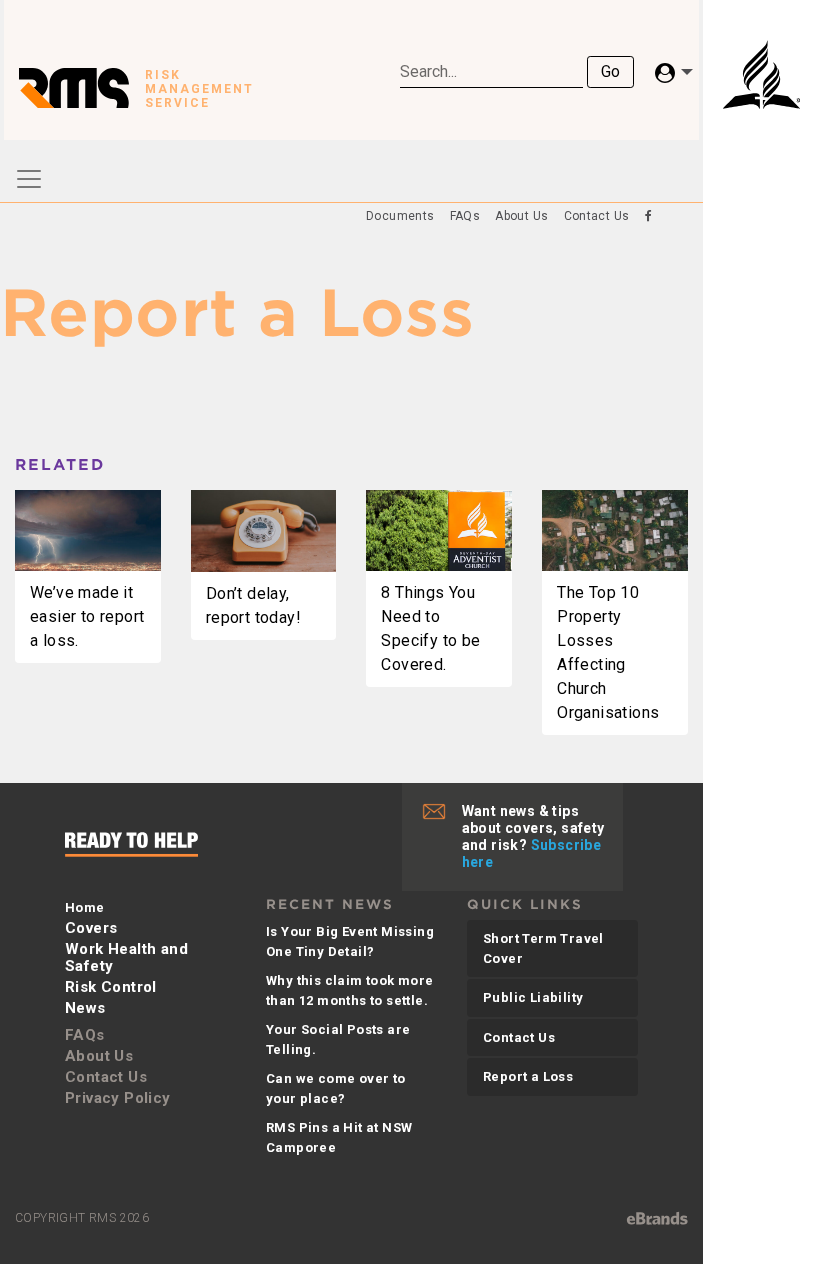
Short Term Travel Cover (543, 948)
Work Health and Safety (126, 957)
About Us (521, 216)
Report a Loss (528, 1076)
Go (610, 71)
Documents (400, 216)
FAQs (465, 216)
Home (85, 907)
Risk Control (111, 987)
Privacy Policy (118, 1098)
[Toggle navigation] (29, 179)
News (85, 1008)
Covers (91, 928)
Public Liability (533, 997)
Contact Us (597, 216)
